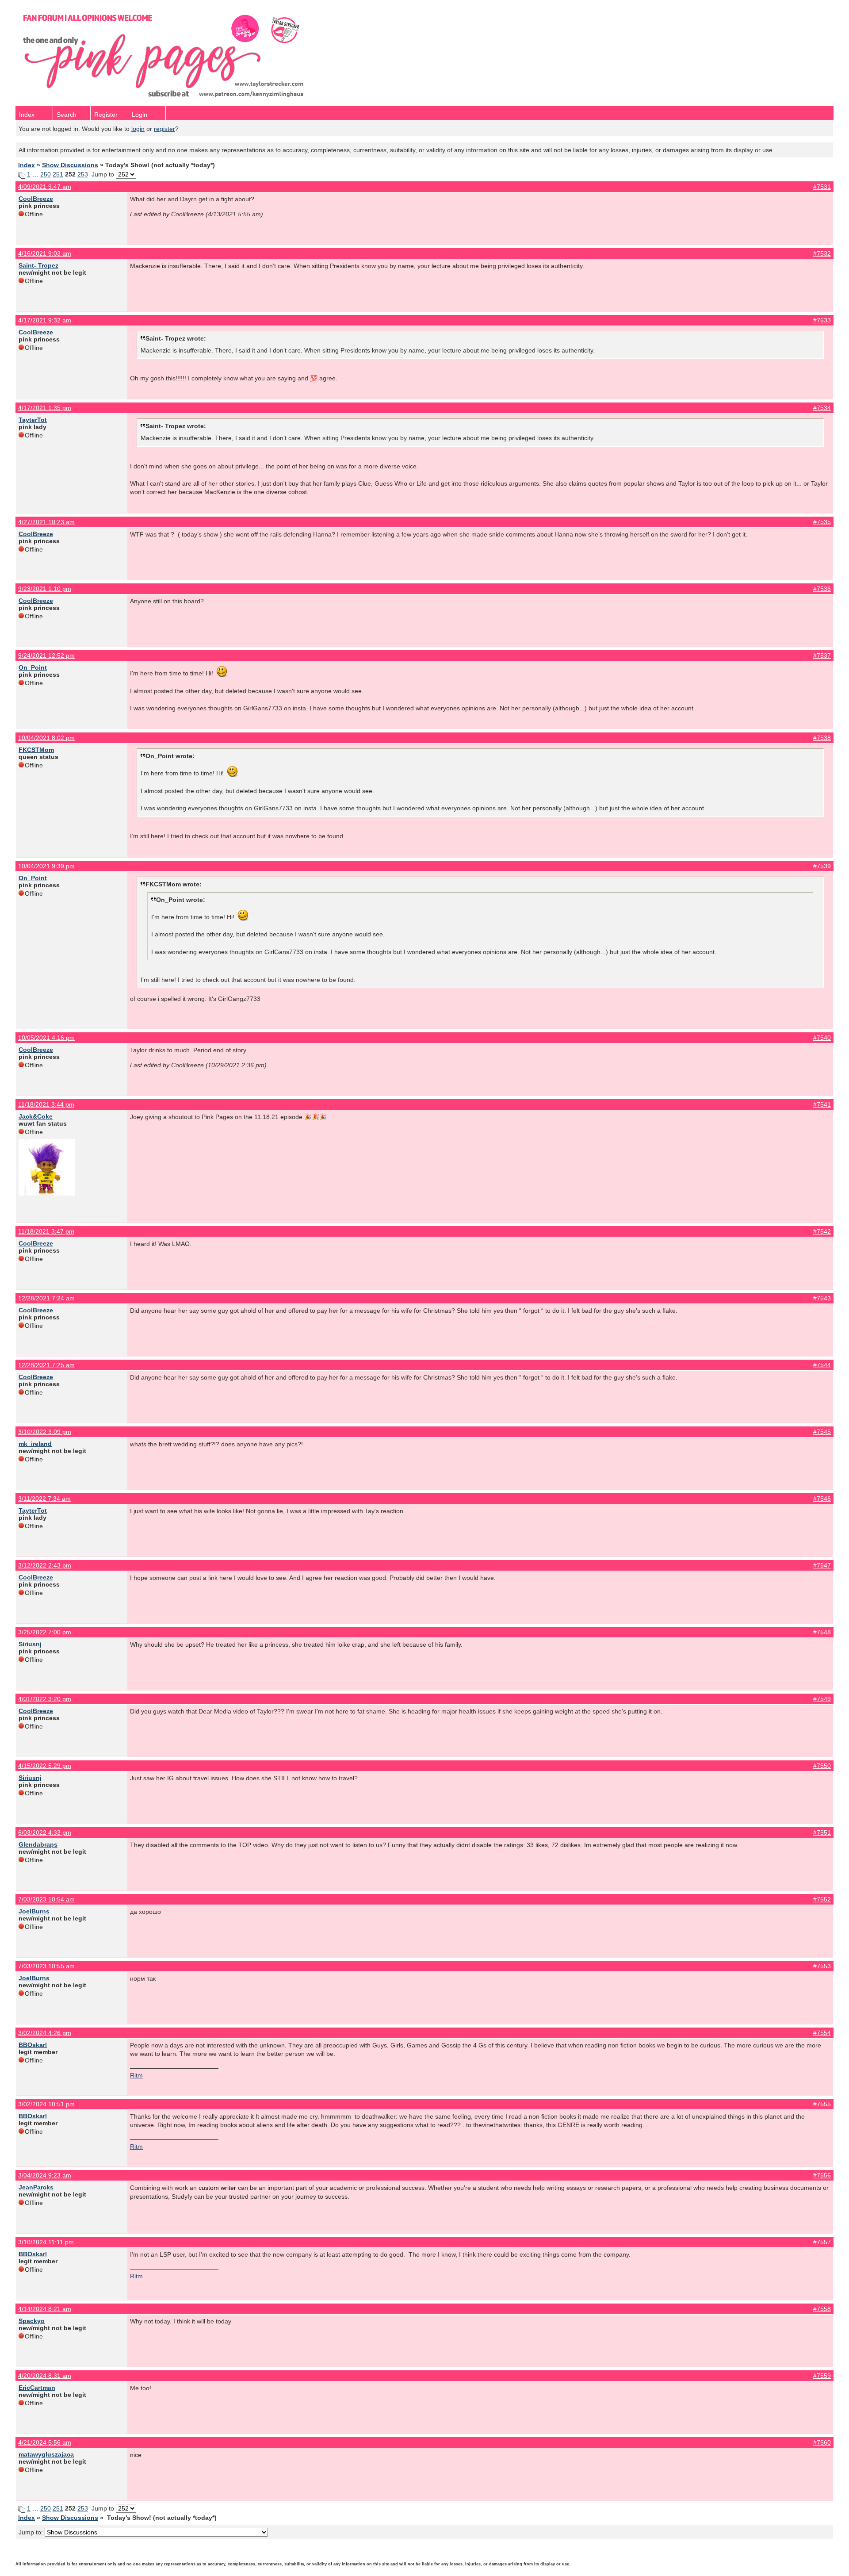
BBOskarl (33, 2045)
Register (106, 115)
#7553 (822, 1966)
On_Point (33, 667)
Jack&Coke (36, 1116)
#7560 (822, 2442)
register (164, 129)
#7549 (822, 1699)
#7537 (822, 655)
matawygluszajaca (46, 2454)
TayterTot (33, 420)
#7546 (822, 1499)
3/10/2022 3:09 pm (45, 1432)
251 (58, 174)
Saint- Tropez (38, 265)
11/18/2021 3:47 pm (46, 1231)
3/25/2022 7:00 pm (45, 1632)
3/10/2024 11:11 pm (46, 2242)
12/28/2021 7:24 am (46, 1298)
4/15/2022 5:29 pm (45, 1766)
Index (27, 115)
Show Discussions (70, 165)
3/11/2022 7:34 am (44, 1499)
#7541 (822, 1104)
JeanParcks (36, 2187)
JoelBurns (34, 1911)
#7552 (822, 1899)
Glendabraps (38, 1844)
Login (140, 115)
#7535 (822, 522)
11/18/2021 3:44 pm (46, 1104)
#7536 (822, 589)
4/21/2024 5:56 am (45, 2442)
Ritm (136, 2075)
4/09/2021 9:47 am (45, 187)
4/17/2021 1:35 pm (45, 408)
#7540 (822, 1038)
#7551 (822, 1832)
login (138, 129)
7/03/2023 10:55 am (46, 1966)
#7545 (822, 1432)
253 (83, 174)
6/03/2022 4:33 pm (45, 1832)
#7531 (822, 187)
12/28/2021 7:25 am (46, 1365)
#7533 (822, 320)
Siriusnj (30, 1644)
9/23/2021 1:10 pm (45, 589)
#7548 (822, 1632)
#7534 (822, 408)
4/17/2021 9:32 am (45, 320)
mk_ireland (35, 1444)
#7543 (822, 1298)
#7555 (822, 2104)
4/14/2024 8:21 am (45, 2309)
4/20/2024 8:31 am (45, 2376)
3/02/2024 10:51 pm (46, 2104)
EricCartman (37, 2388)
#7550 (822, 1766)
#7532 (822, 253)
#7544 (822, 1365)
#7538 (822, 738)
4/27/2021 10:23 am (46, 522)
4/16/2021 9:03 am (45, 253)
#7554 (822, 2033)
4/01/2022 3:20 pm (45, 1699)
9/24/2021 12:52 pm (46, 655)
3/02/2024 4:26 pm (45, 2033)
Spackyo (32, 2321)
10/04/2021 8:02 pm (46, 738)
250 (46, 174)
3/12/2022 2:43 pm (45, 1565)
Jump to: (32, 2532)
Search (67, 115)
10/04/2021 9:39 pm (46, 866)
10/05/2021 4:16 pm (46, 1038)
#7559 (822, 2376)
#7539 (822, 866)
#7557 (822, 2242)
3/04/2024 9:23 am (45, 2175)
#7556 (822, 2175)
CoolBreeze (36, 199)
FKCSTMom (36, 750)
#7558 (822, 2309)
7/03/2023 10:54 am (46, 1899)
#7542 (822, 1231)
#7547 (822, 1565)
